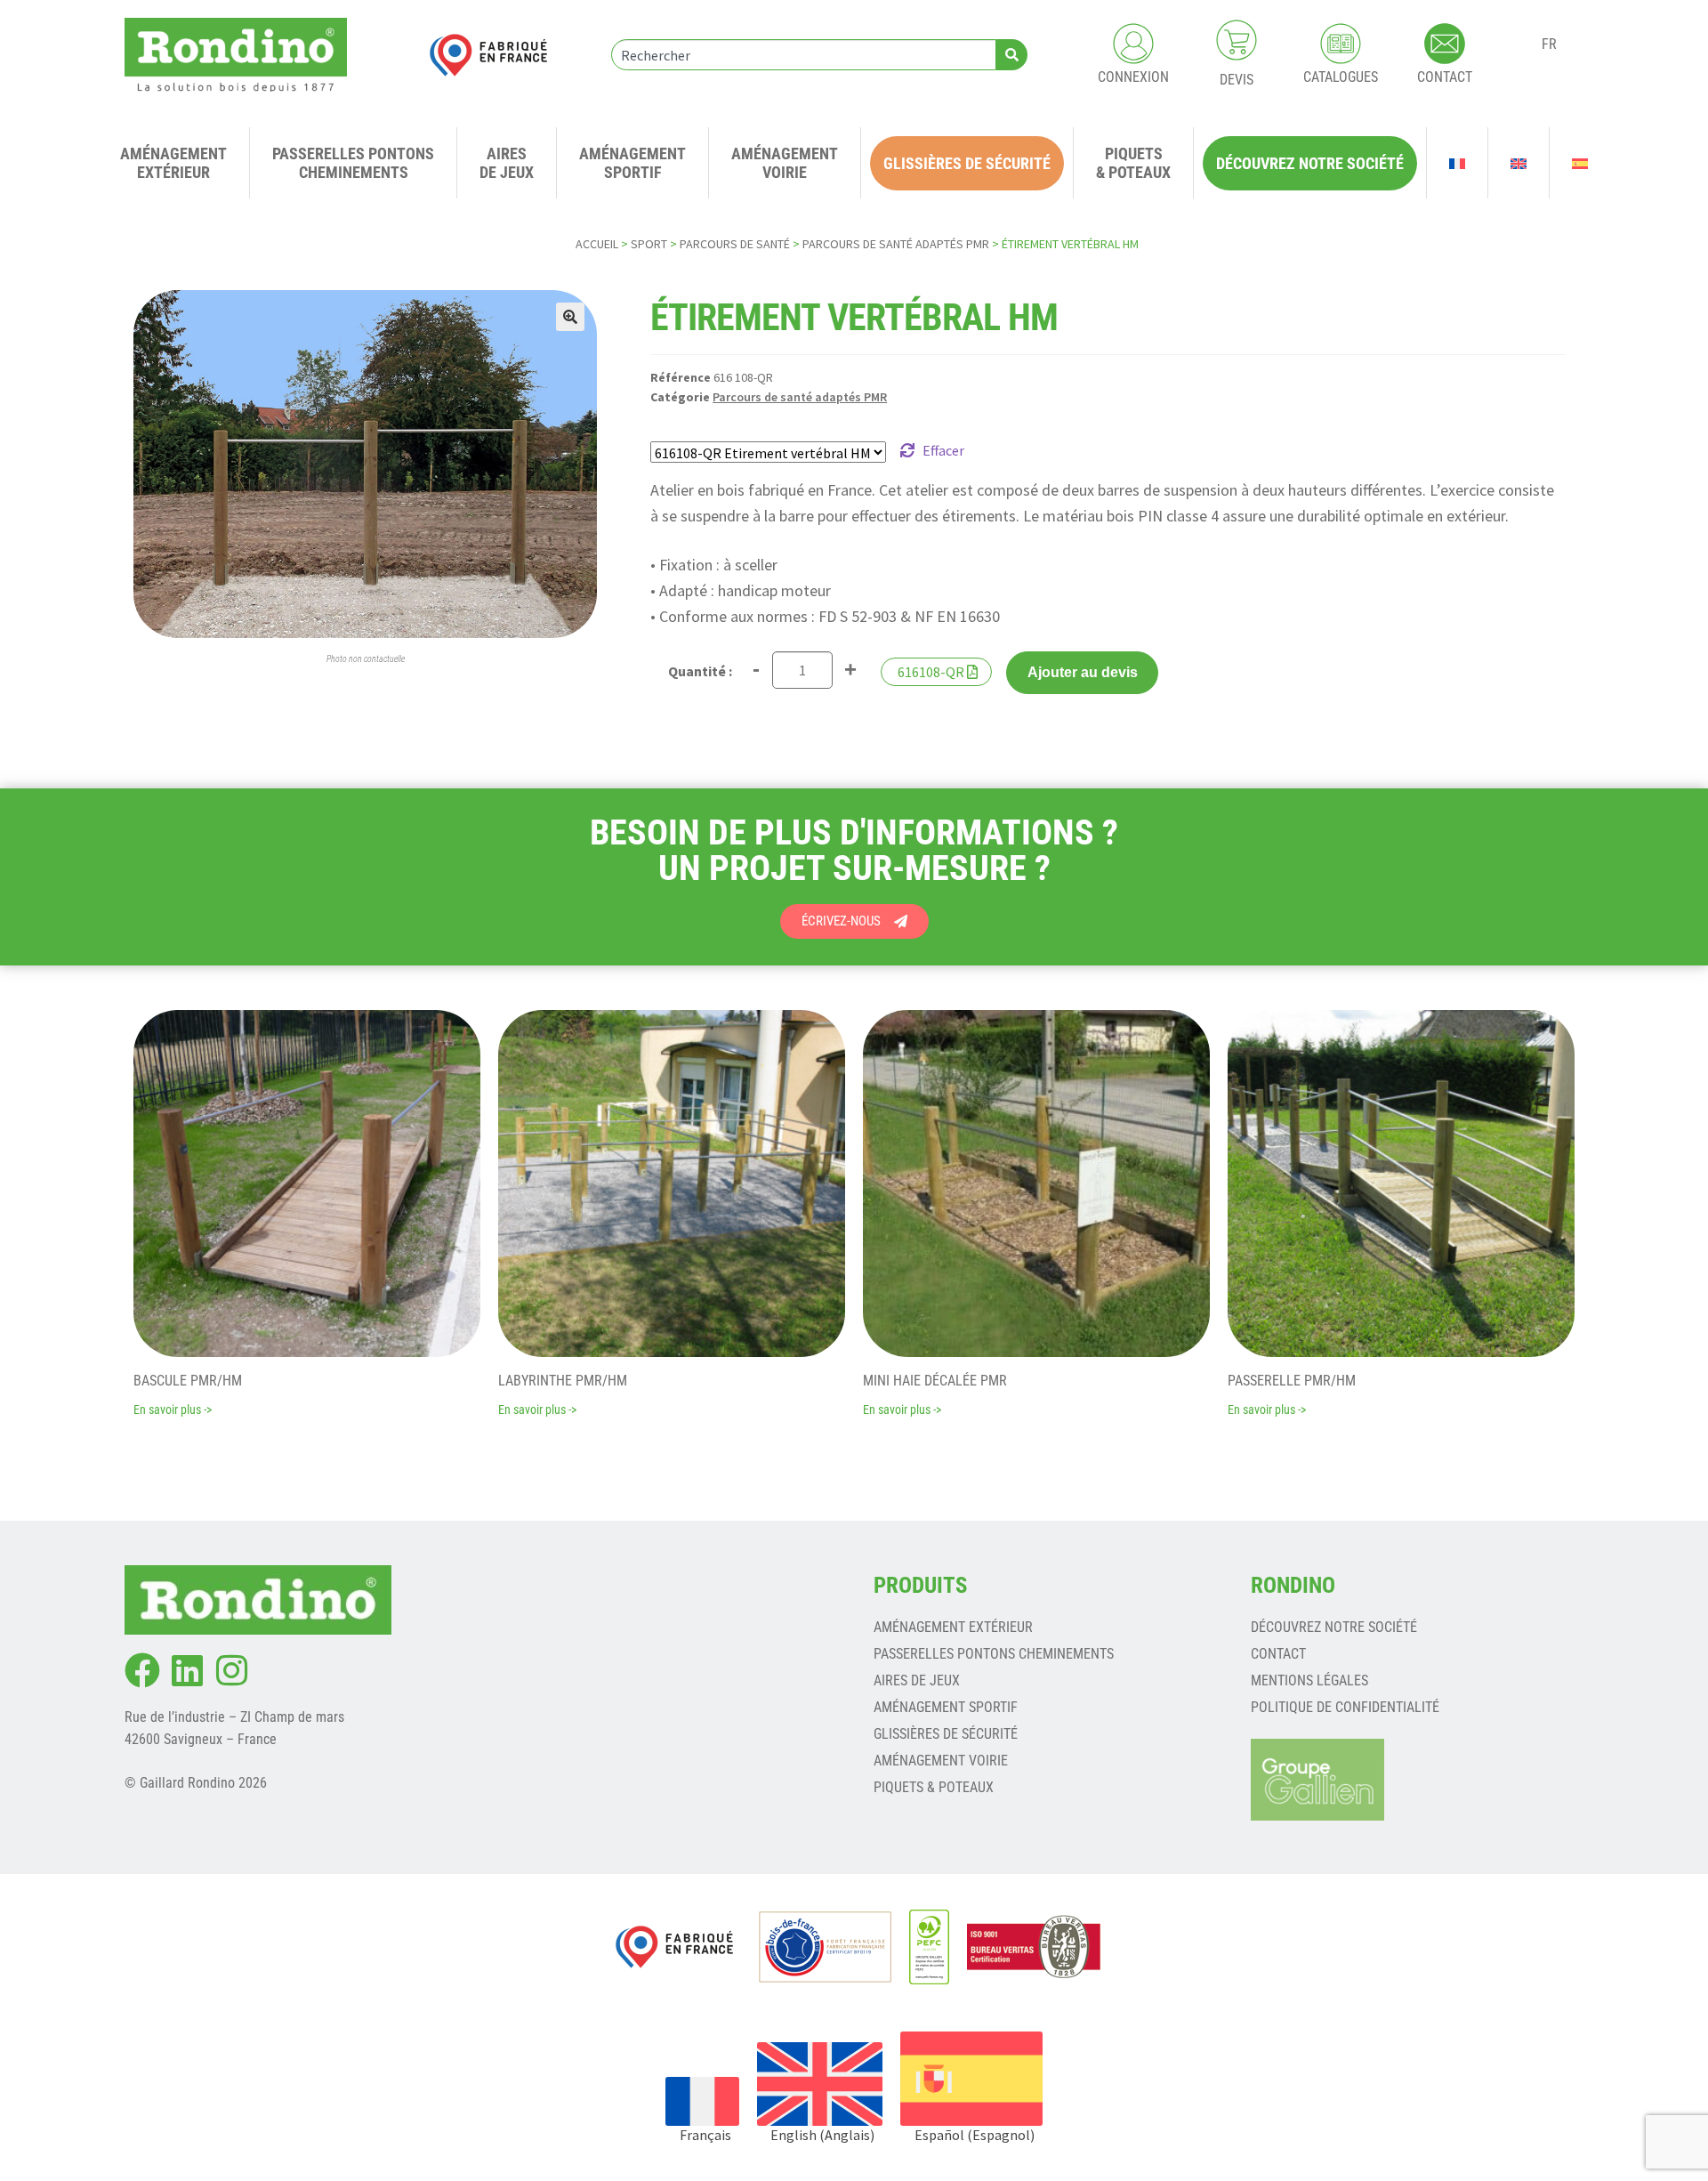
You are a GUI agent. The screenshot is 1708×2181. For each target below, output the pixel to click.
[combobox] (804, 55)
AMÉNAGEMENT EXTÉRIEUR (953, 1627)
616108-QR (931, 672)
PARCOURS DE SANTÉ (735, 244)
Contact (1278, 1654)
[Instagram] (231, 1670)
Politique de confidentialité (1345, 1707)
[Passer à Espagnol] (1580, 163)
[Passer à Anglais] (1519, 163)
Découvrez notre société (1334, 1627)
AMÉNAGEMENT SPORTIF (946, 1707)
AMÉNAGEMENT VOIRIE (941, 1761)
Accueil (597, 244)
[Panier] (1237, 40)
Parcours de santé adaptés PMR (896, 244)
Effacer (943, 450)
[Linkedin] (187, 1670)
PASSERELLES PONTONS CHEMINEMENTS (994, 1654)
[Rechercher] (1012, 55)
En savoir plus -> (173, 1410)
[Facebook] (142, 1670)
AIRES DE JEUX (917, 1680)
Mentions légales (1309, 1680)
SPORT (649, 244)
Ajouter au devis (1083, 672)
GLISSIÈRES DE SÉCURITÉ (946, 1734)
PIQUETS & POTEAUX (934, 1787)
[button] (570, 317)
